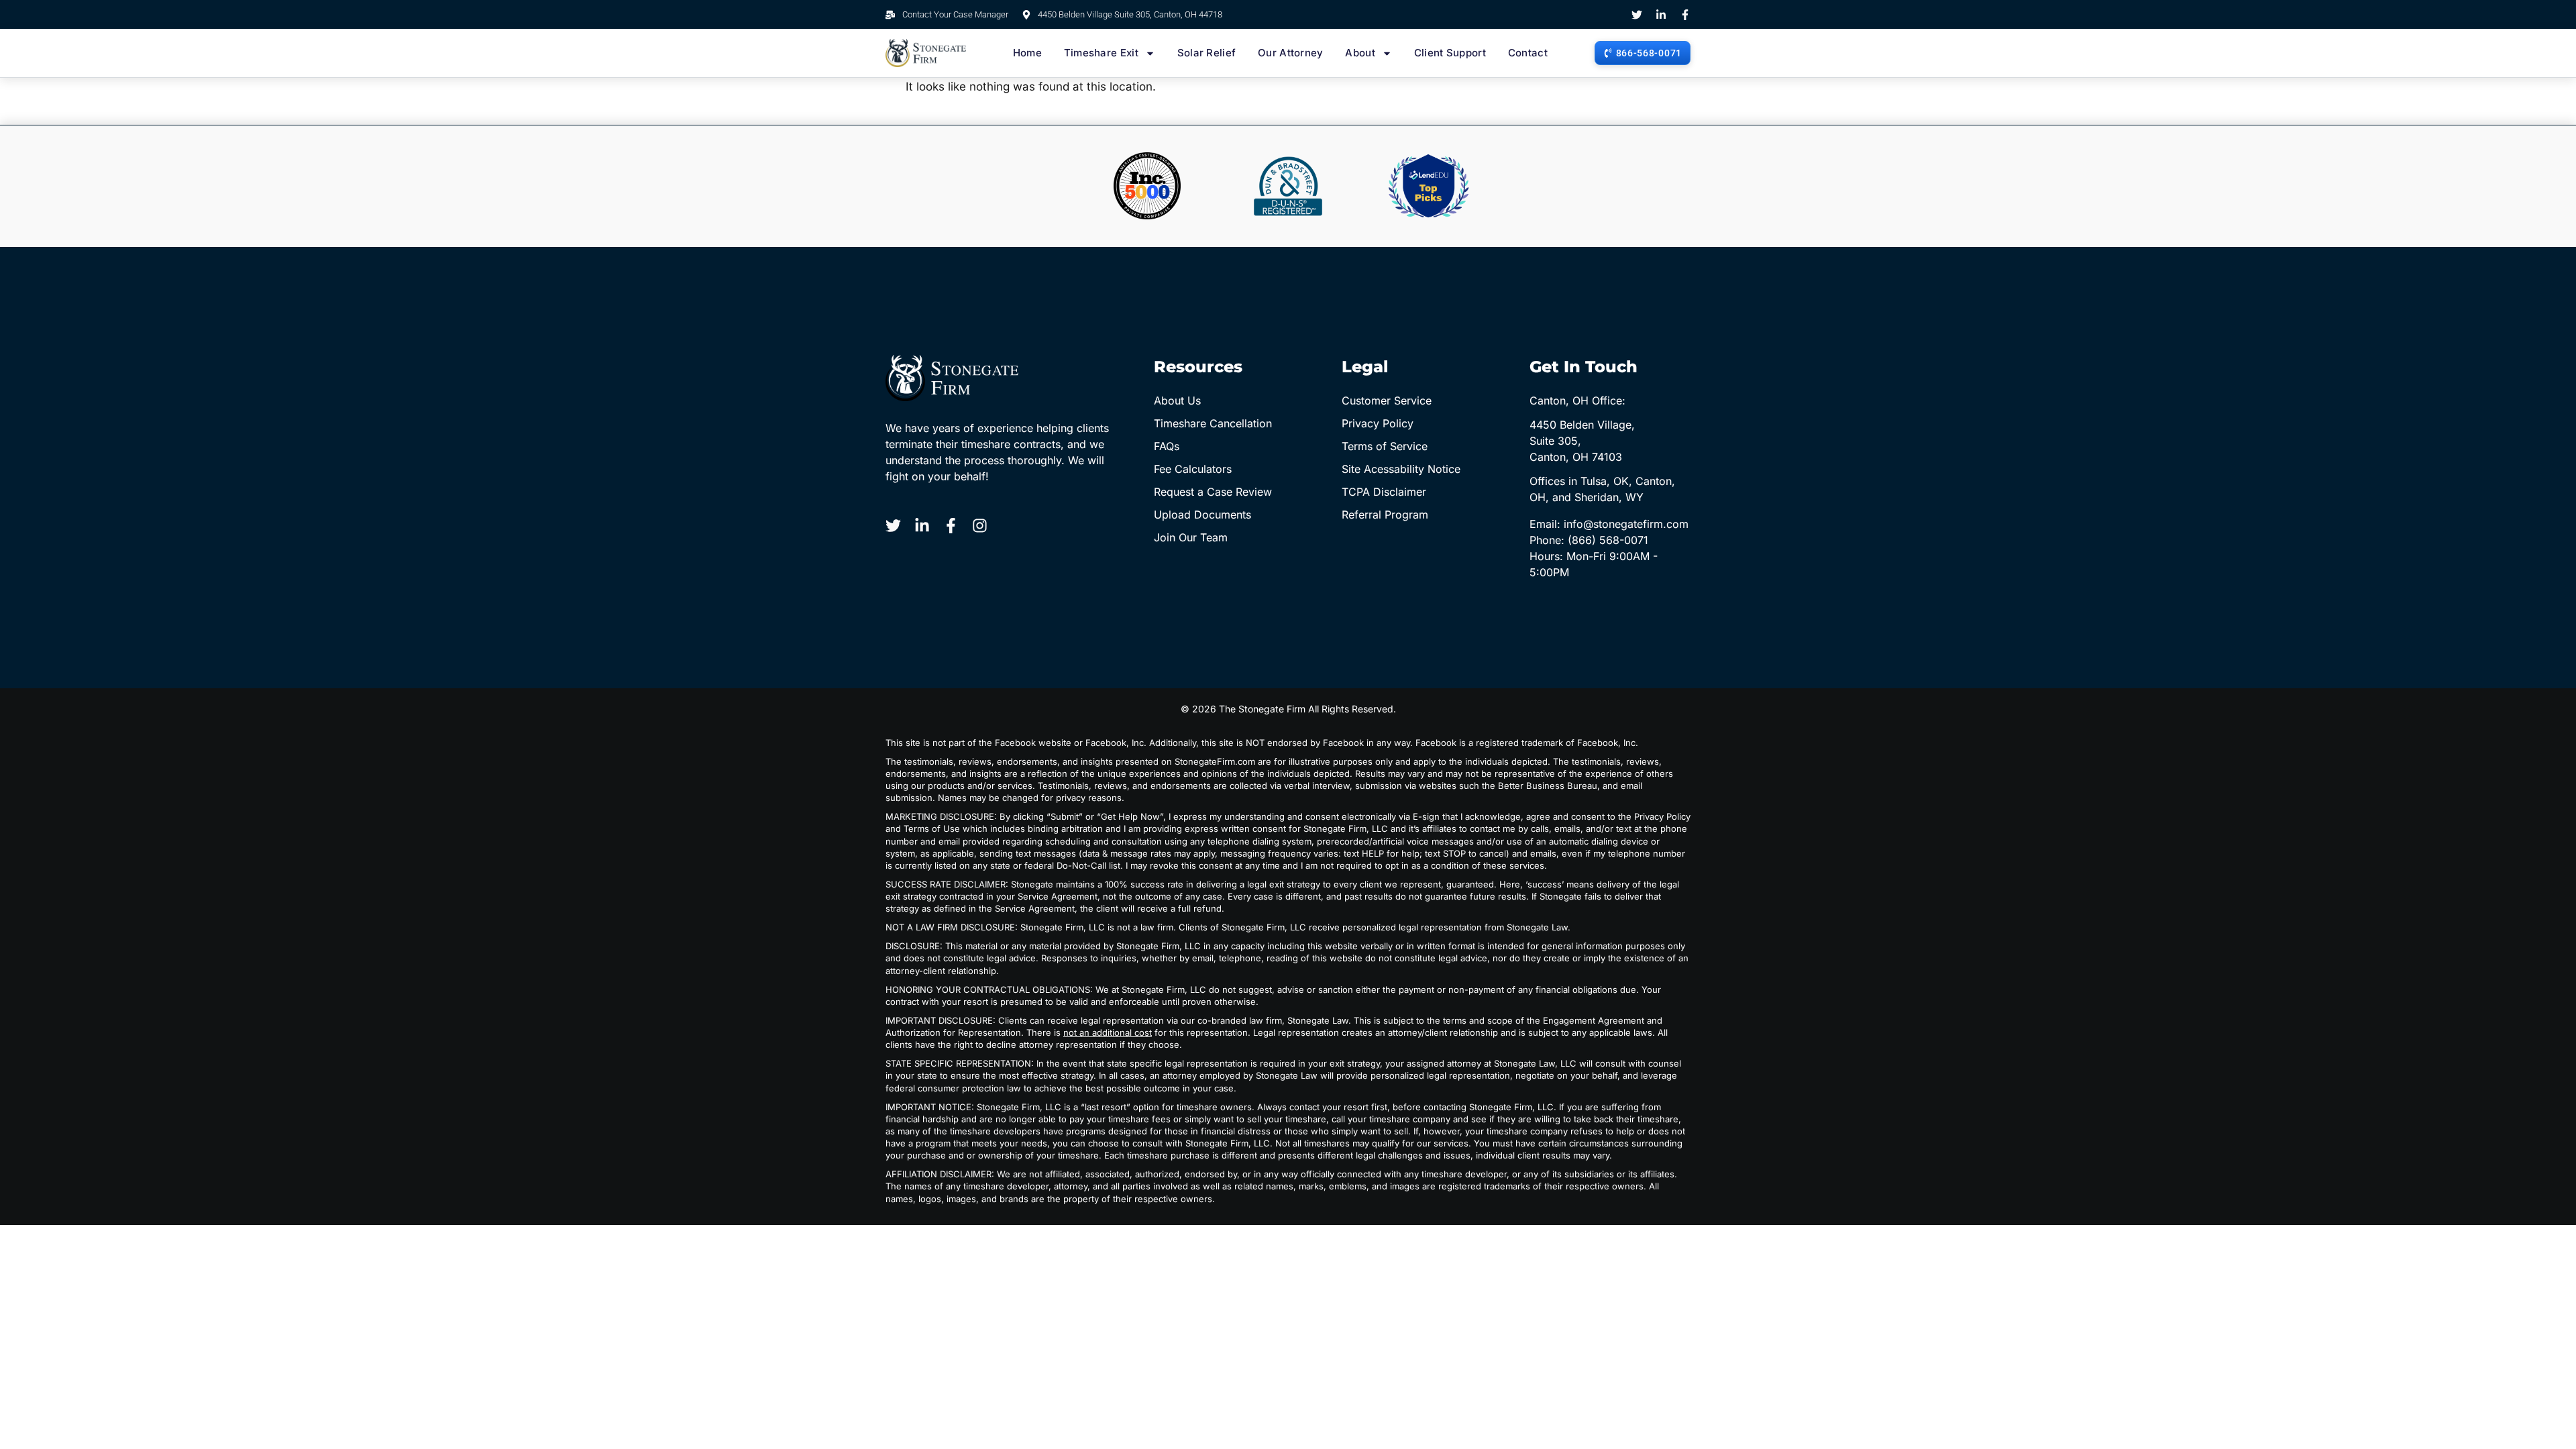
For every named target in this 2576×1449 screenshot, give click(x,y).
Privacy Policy (1378, 423)
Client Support (1450, 53)
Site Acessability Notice (1401, 469)
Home (1027, 53)
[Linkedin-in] (1661, 15)
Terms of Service (1385, 446)
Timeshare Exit (1101, 53)
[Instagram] (980, 526)
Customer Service (1387, 400)
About (1360, 53)
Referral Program (1385, 515)
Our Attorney (1291, 53)
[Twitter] (1637, 15)
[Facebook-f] (1685, 15)
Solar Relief (1207, 53)
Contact (1528, 53)
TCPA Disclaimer (1384, 492)
